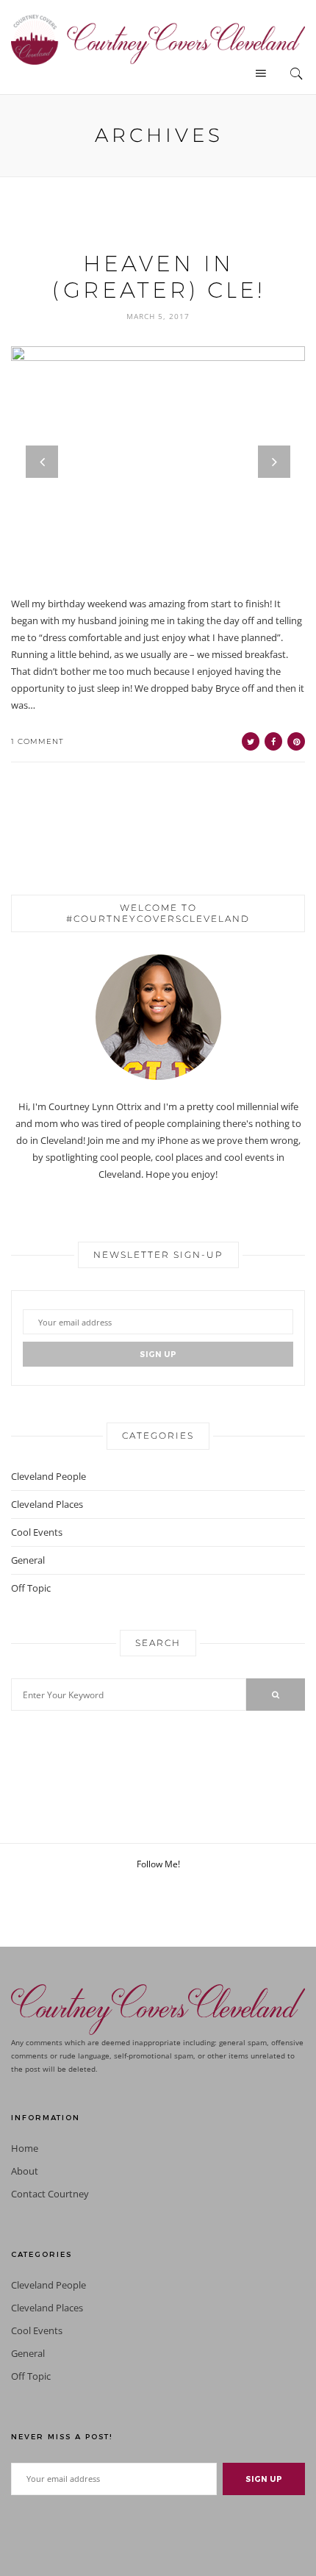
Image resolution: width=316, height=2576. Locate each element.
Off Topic (31, 1588)
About (25, 2171)
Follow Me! (158, 1864)
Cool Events (37, 1532)
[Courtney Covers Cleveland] (158, 38)
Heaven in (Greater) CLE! (158, 277)
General (28, 1560)
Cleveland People (49, 1476)
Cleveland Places (47, 1504)
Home (25, 2149)
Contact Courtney (50, 2194)
